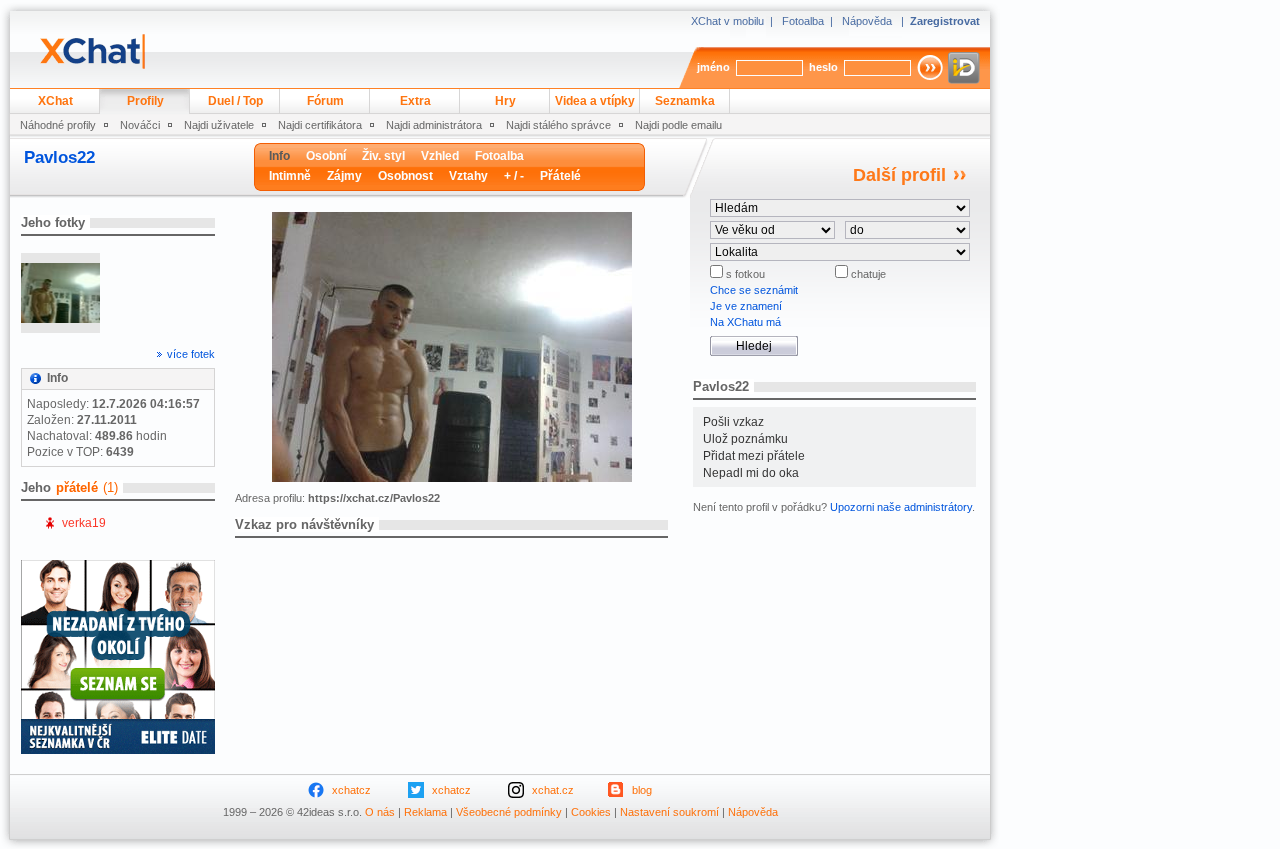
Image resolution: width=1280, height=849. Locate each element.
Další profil (899, 175)
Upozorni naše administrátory (901, 507)
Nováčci (140, 125)
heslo (823, 67)
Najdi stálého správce (558, 125)
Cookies (591, 812)
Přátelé (560, 176)
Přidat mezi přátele (754, 456)
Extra (415, 101)
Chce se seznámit (754, 290)
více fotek (191, 354)
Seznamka (685, 101)
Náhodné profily (58, 125)
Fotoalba (803, 21)
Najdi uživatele (219, 125)
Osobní (326, 156)
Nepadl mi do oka (751, 473)
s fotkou (744, 274)
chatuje (867, 274)
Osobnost (405, 176)
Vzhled (440, 156)
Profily (145, 101)
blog (642, 790)
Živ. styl (383, 156)
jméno (713, 67)
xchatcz (351, 790)
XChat (55, 101)
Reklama (425, 812)
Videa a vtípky (595, 101)
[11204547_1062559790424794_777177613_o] (60, 293)
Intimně (290, 176)
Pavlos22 (59, 157)
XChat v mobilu (727, 21)
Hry (505, 101)
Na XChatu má (745, 322)
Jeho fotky (53, 222)
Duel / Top (235, 101)
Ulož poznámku (745, 439)
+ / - (514, 176)
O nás (380, 812)
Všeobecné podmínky (509, 812)
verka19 (84, 523)
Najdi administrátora (434, 125)
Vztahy (468, 176)
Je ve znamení (746, 306)
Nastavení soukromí (669, 812)
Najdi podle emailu (678, 125)
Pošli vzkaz (733, 422)
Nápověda (867, 21)
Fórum (325, 101)
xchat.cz (553, 790)
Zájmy (344, 176)
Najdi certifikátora (320, 125)
